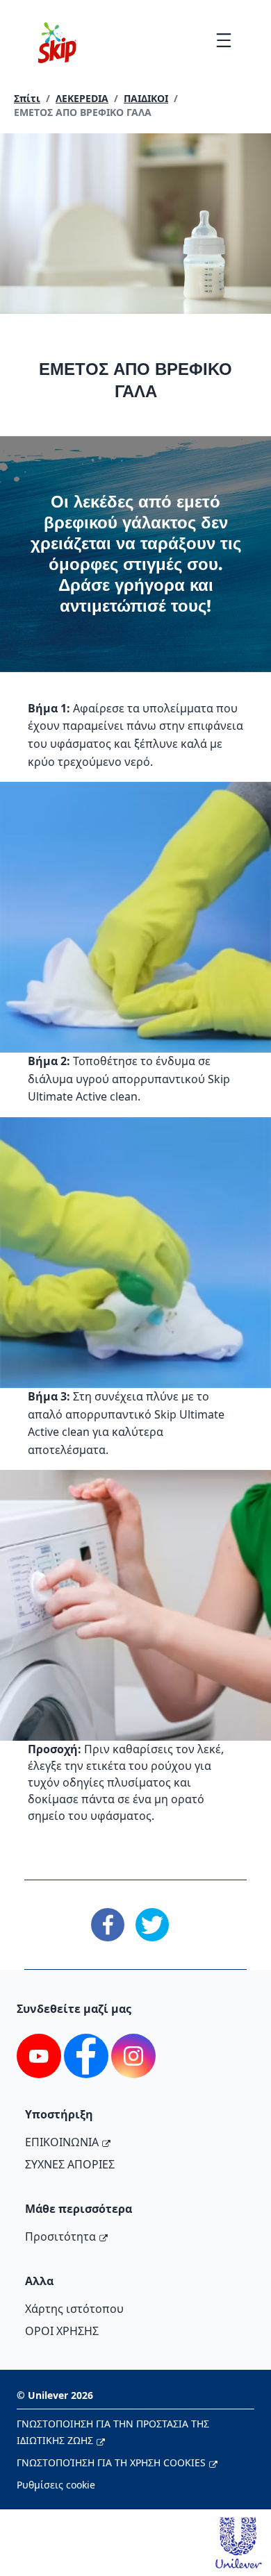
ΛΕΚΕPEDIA (82, 98)
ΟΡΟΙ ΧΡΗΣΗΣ (62, 2331)
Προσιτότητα (60, 2236)
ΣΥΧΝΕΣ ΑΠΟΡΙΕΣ (70, 2164)
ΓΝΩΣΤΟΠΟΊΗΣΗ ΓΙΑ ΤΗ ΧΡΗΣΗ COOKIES (111, 2462)
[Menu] (223, 40)
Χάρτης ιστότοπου (74, 2309)
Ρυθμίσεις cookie (56, 2485)
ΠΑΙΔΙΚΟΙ (146, 98)
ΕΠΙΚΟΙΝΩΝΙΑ (62, 2142)
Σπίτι (27, 98)
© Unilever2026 (55, 2395)
